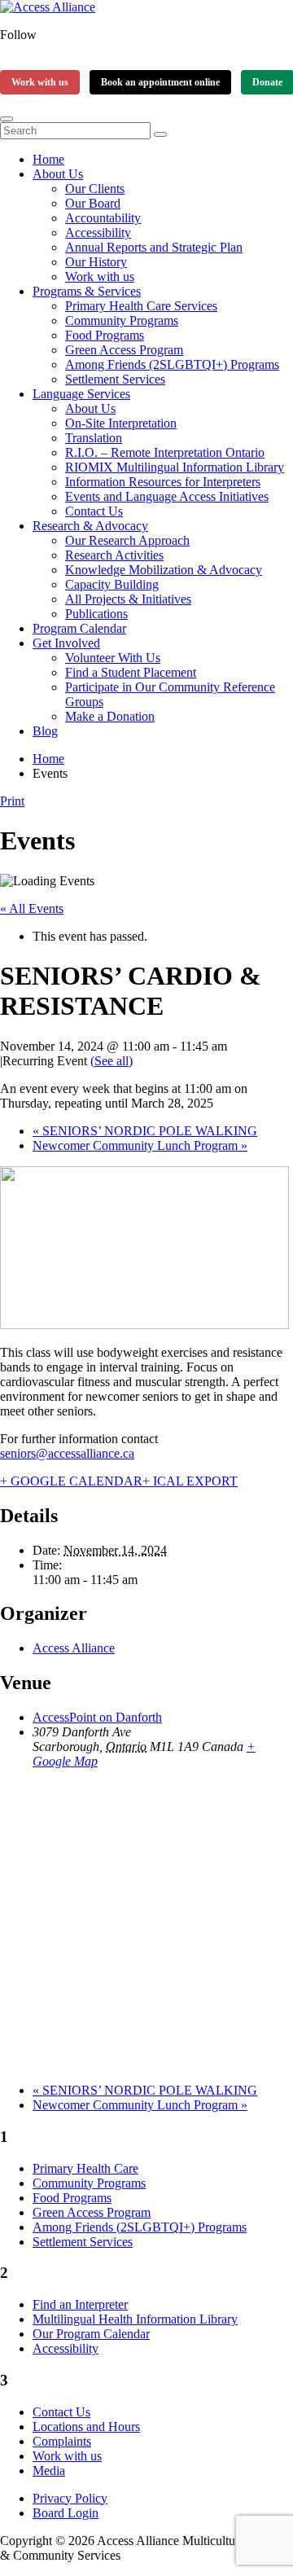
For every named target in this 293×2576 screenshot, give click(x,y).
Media (49, 2471)
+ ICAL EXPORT (190, 1481)
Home (48, 159)
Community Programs (122, 320)
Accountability (103, 218)
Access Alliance (74, 1648)
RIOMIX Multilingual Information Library (175, 467)
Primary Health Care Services (141, 306)
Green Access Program (124, 350)
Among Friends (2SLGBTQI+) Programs (172, 364)
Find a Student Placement (131, 672)
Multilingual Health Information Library (135, 2319)
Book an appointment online (160, 82)
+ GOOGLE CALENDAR (71, 1481)
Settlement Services (115, 379)
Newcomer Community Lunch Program (140, 1145)
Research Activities (114, 555)
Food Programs (105, 335)
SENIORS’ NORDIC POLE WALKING (145, 1131)
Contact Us (94, 511)
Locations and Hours (86, 2427)
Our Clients (95, 189)
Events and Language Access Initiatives (167, 496)
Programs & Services (87, 291)
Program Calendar (79, 628)
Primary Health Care (85, 2168)
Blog (45, 731)
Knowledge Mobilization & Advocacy (164, 570)
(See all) (112, 1061)
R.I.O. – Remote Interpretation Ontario (165, 452)
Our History (96, 262)
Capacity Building (112, 584)
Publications (96, 614)
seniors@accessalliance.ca (67, 1453)
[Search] (160, 134)
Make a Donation (110, 716)
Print (12, 801)
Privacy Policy (70, 2498)
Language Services (81, 394)
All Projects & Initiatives (128, 599)
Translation (94, 438)
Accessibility (98, 233)
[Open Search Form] (7, 119)
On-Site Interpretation (121, 423)
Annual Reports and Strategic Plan (154, 247)
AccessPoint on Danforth (97, 1717)
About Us (58, 174)
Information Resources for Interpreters (163, 482)
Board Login (66, 2513)
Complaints (62, 2441)
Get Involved (66, 643)
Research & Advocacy (90, 526)
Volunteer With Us (113, 658)
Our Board (93, 203)
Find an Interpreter (80, 2304)
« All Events (32, 908)
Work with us (40, 82)
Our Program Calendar (91, 2334)
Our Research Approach (127, 540)
